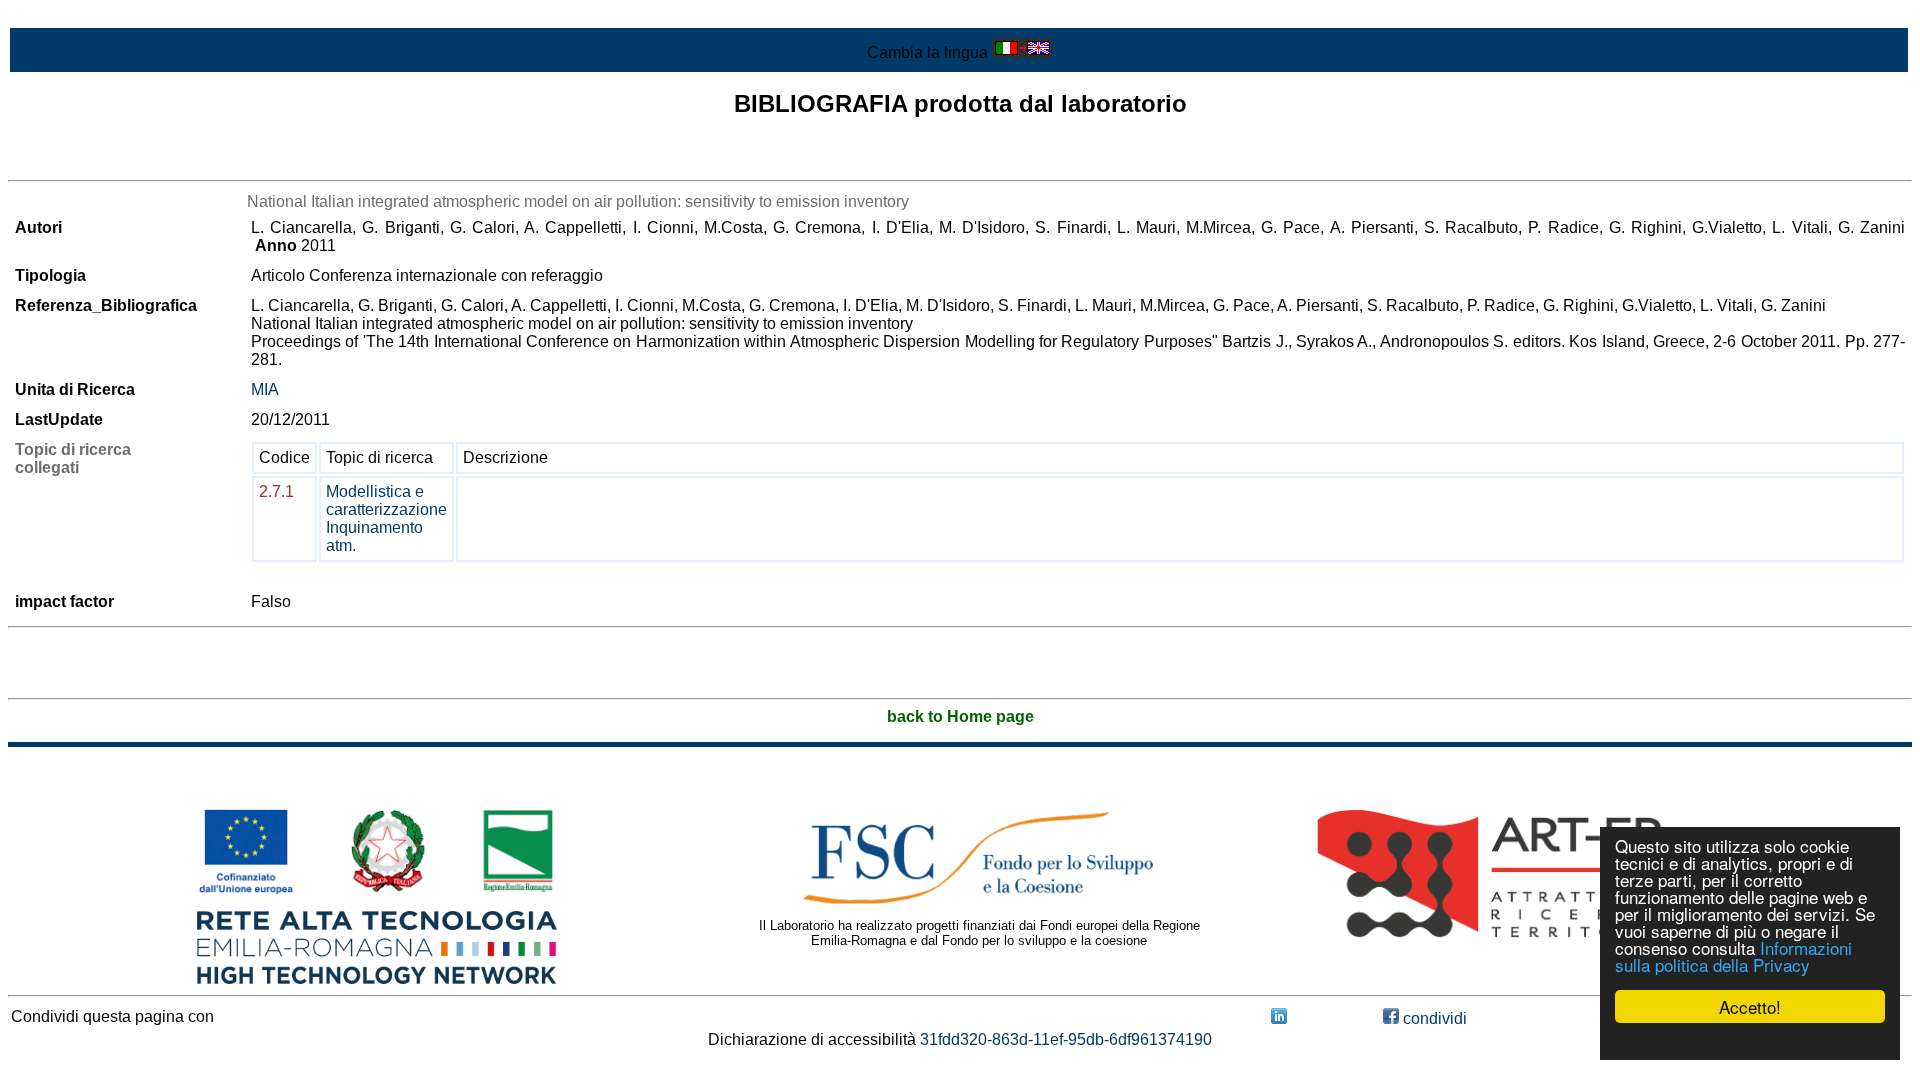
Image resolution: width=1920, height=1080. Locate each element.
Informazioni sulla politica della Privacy (1733, 956)
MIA (265, 389)
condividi (1433, 1018)
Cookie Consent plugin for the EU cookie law (1750, 1041)
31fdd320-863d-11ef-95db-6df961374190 (1066, 1039)
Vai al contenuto (65, 16)
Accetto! (1750, 1006)
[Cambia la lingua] (1022, 52)
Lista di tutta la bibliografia (100, 162)
